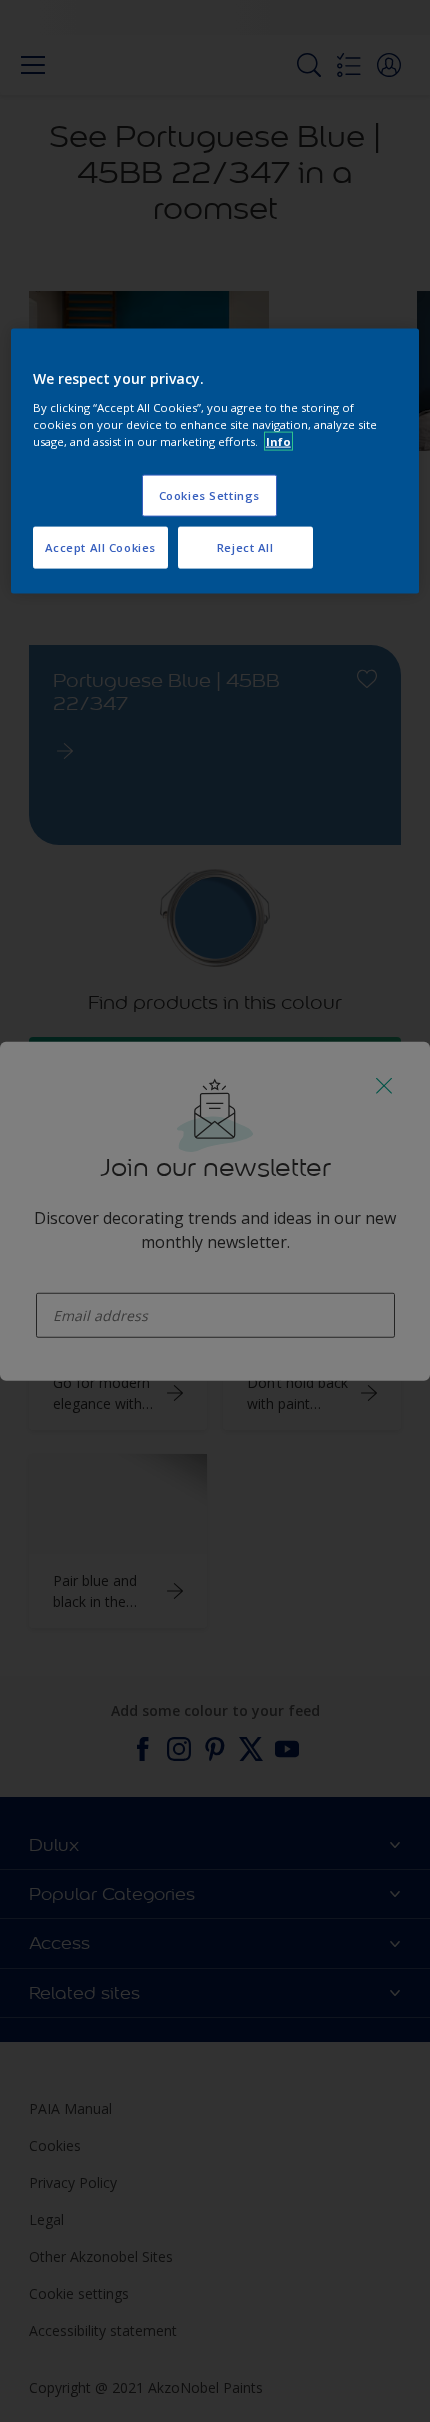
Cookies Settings (209, 495)
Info (278, 441)
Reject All (245, 547)
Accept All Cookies (100, 547)
